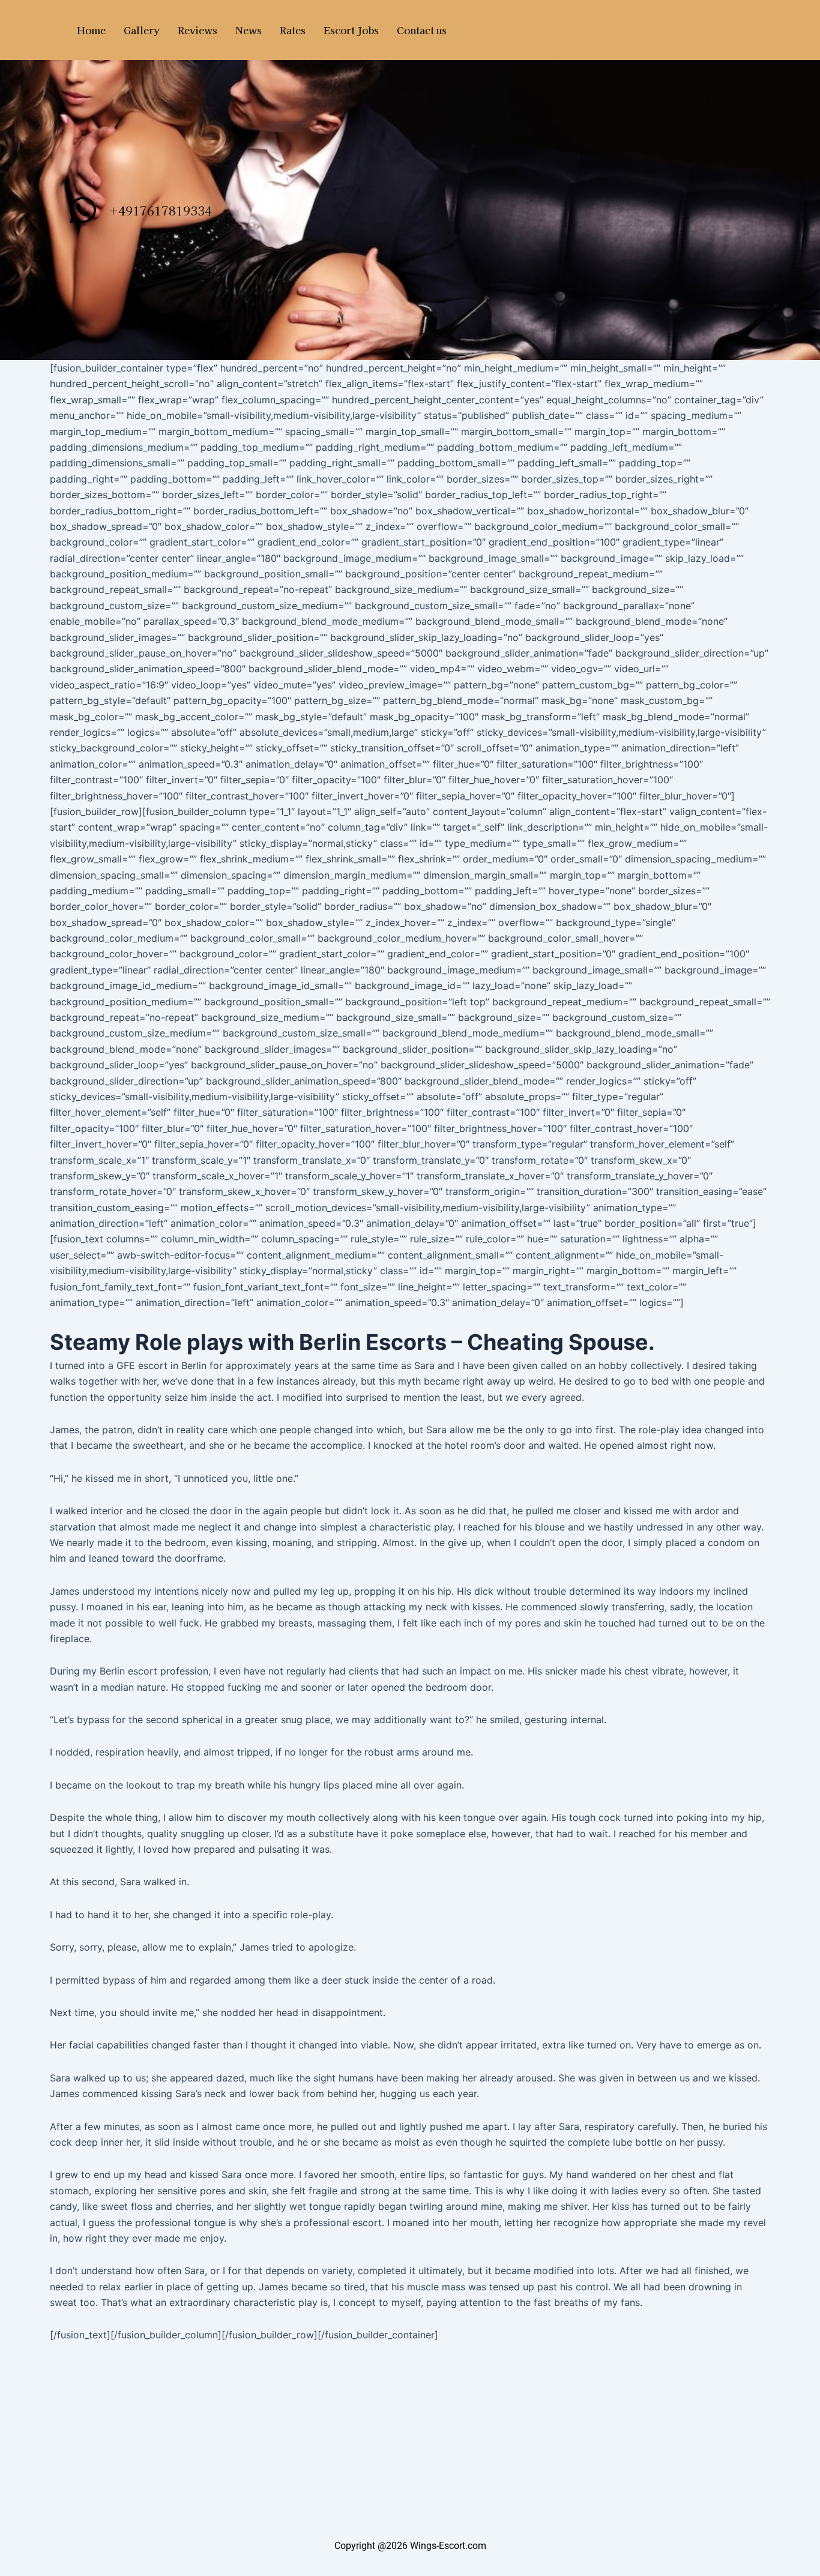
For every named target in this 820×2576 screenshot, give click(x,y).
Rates (293, 30)
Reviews (197, 30)
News (249, 30)
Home (91, 30)
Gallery (142, 30)
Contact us (422, 30)
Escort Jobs (351, 30)
